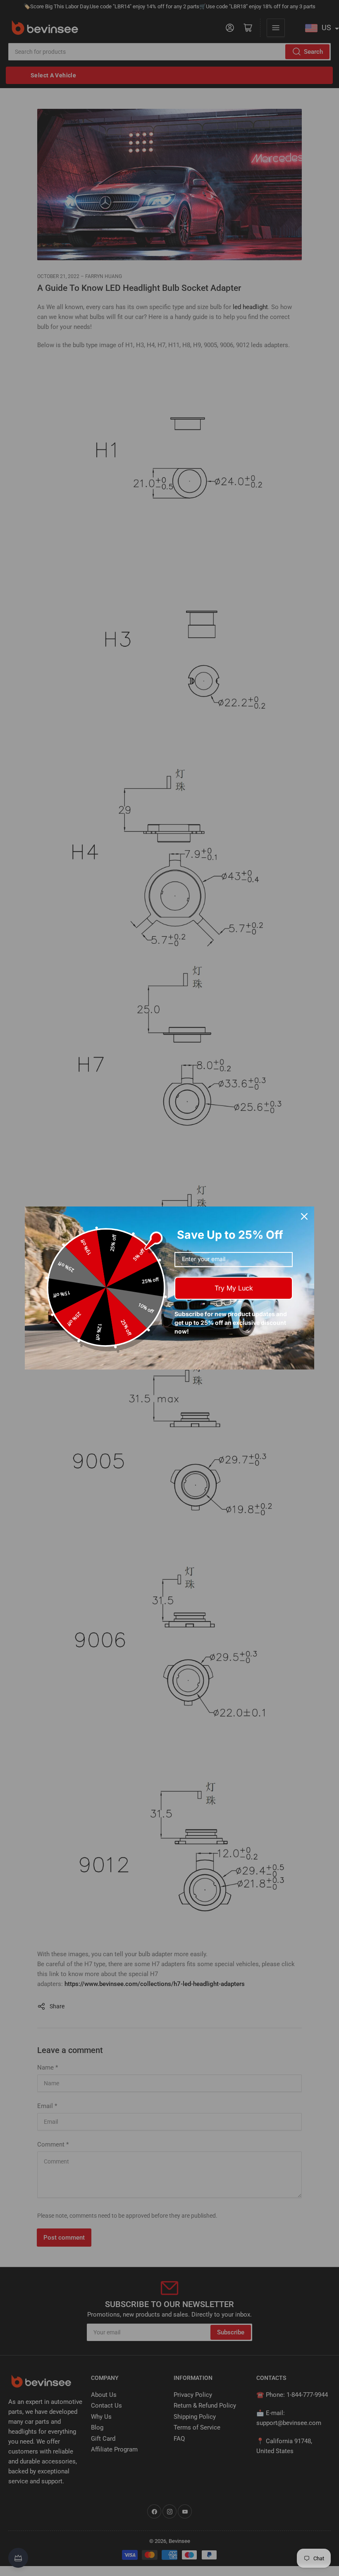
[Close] (304, 1216)
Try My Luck (234, 1288)
